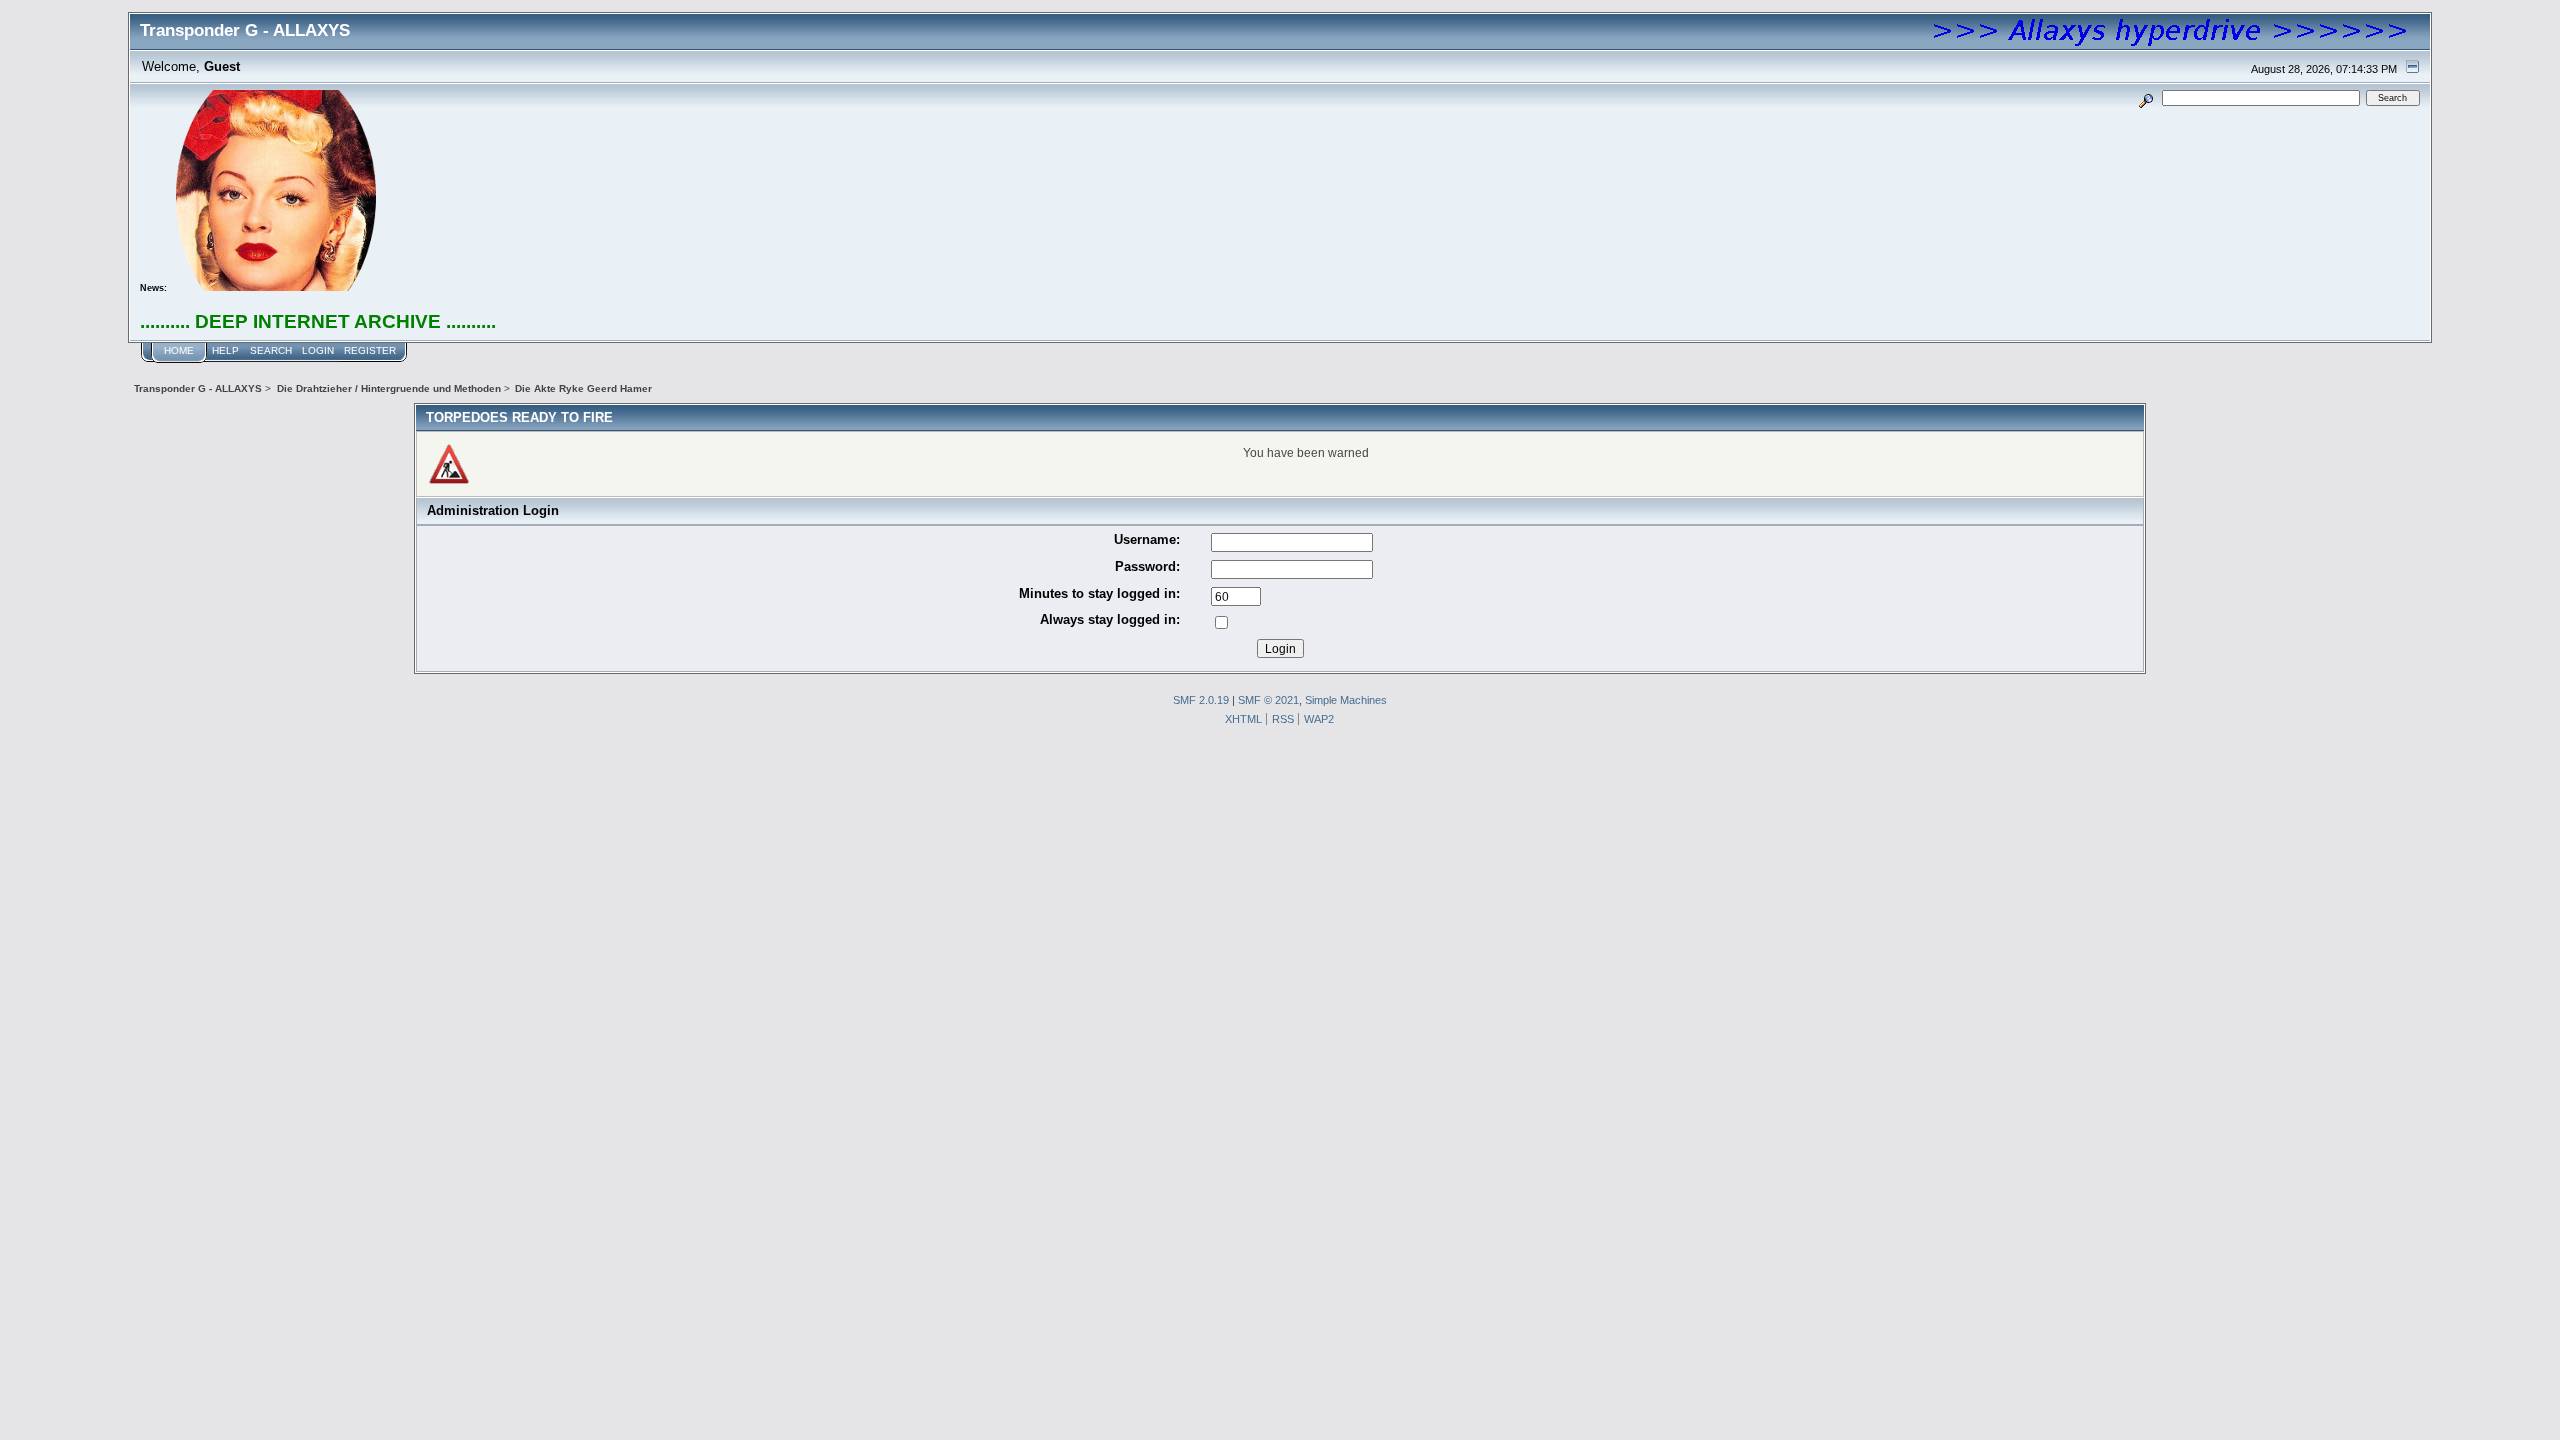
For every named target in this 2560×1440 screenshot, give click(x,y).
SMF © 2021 (1268, 700)
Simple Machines (1346, 700)
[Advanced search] (2146, 97)
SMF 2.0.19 (1201, 700)
